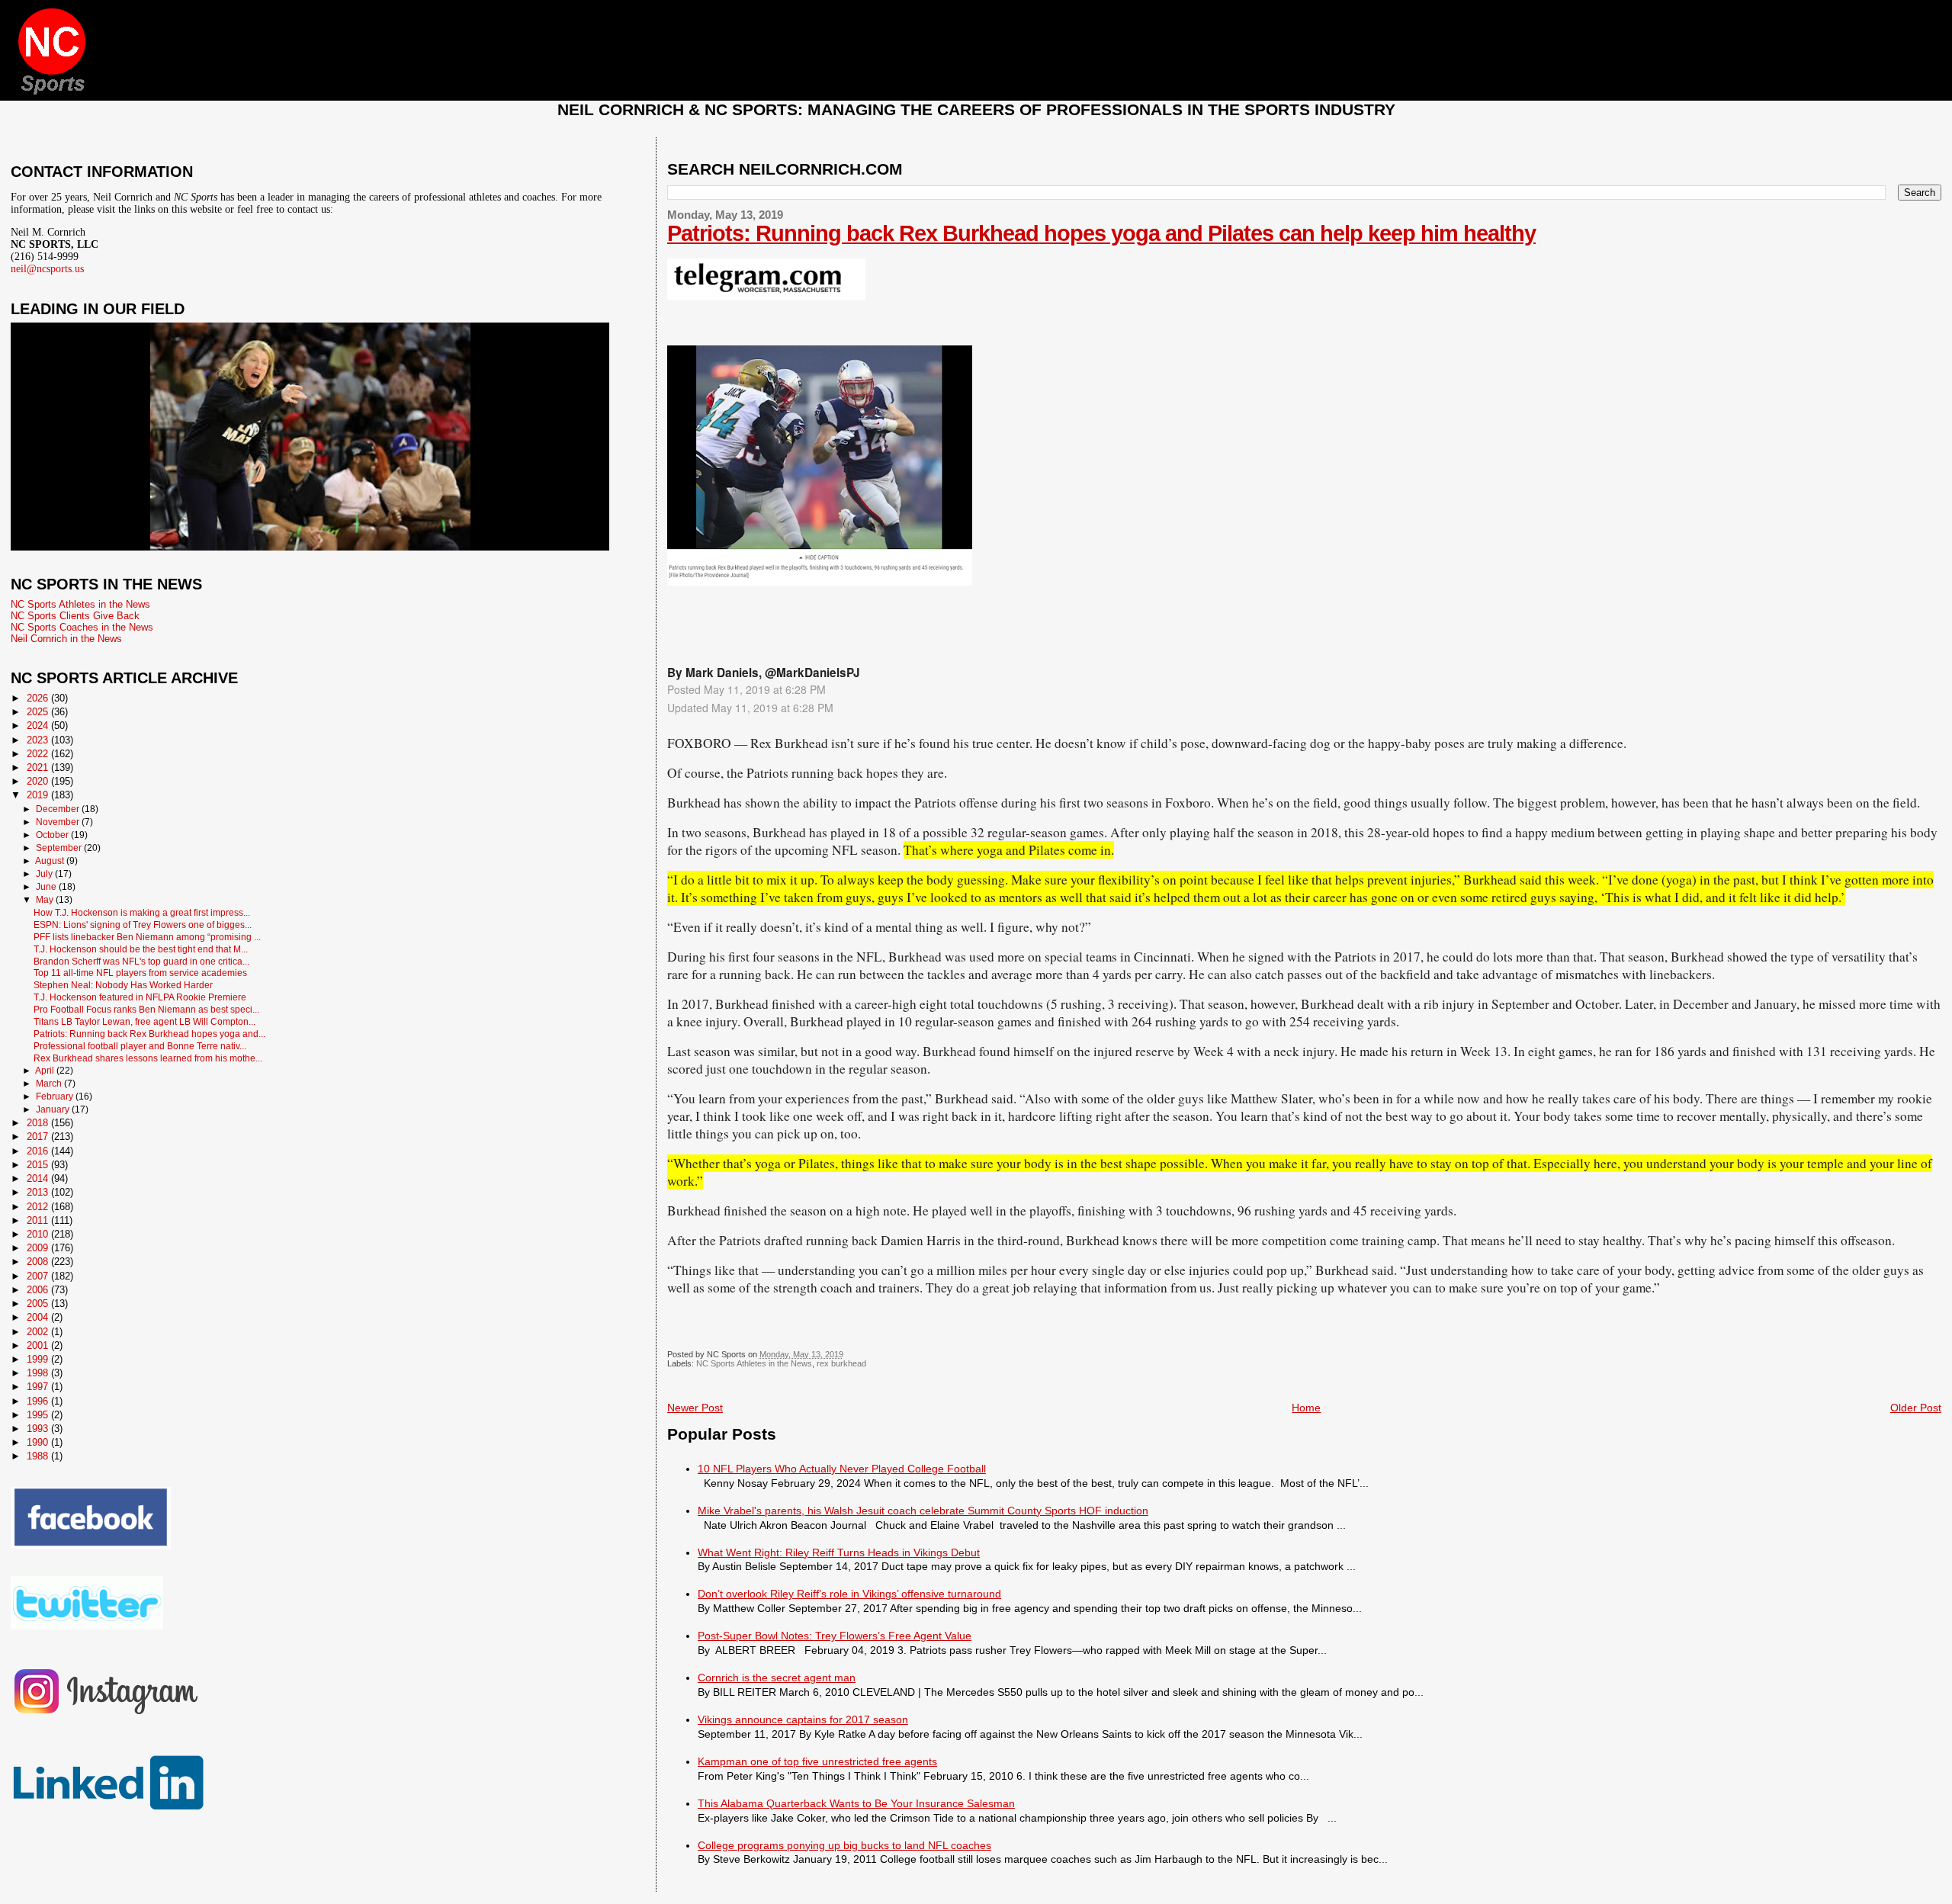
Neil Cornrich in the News (66, 639)
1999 (39, 1359)
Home (1306, 1408)
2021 (39, 767)
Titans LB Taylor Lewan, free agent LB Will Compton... (144, 1021)
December (59, 809)
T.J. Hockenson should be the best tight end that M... (141, 949)
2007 (39, 1276)
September (60, 848)
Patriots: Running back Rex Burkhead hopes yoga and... (149, 1034)
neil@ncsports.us (47, 269)
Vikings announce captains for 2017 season (803, 1719)
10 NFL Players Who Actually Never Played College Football (842, 1469)
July (45, 874)
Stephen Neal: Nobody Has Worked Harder (123, 985)
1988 (39, 1456)
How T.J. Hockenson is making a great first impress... (142, 912)
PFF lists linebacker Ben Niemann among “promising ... (147, 937)
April (46, 1071)
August (51, 861)
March (50, 1084)
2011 (39, 1220)
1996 (39, 1401)
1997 (39, 1387)
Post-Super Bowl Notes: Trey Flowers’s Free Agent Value (835, 1636)
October (53, 835)
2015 (39, 1165)
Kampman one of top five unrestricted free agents (817, 1761)
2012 (39, 1207)
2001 (39, 1345)
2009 (39, 1248)
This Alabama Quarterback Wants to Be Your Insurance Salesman (856, 1803)
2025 (39, 712)
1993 (39, 1429)
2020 (39, 781)
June (47, 887)
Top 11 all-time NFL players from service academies (140, 973)
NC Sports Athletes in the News (754, 1363)
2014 (39, 1178)
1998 (39, 1373)
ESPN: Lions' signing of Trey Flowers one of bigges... (143, 925)
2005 (39, 1304)
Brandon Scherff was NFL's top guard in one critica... (141, 961)
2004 (39, 1317)
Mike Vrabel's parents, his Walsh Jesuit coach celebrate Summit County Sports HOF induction (923, 1511)
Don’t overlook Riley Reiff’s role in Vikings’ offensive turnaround (849, 1594)
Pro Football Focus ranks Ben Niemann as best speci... (146, 1009)
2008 (39, 1262)
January (54, 1109)
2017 (39, 1137)
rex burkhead (841, 1363)
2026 (39, 698)
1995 (39, 1415)
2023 (39, 740)
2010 (39, 1234)
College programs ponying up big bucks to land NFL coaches (844, 1845)
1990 (39, 1442)
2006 (39, 1290)
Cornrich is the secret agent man (777, 1678)
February (56, 1096)
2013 (39, 1192)
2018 (39, 1123)
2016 (39, 1151)
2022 (39, 754)
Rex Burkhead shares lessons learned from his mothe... (148, 1058)
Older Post (1916, 1408)
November (59, 822)
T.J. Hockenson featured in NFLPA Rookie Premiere (140, 997)
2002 (39, 1332)
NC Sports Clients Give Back (75, 616)
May (46, 900)
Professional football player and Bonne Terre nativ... (140, 1046)
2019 (39, 795)
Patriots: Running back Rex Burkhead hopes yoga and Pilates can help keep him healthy (1101, 233)
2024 (39, 726)
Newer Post (695, 1408)
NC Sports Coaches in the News (82, 627)
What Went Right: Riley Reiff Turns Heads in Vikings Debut (839, 1552)
